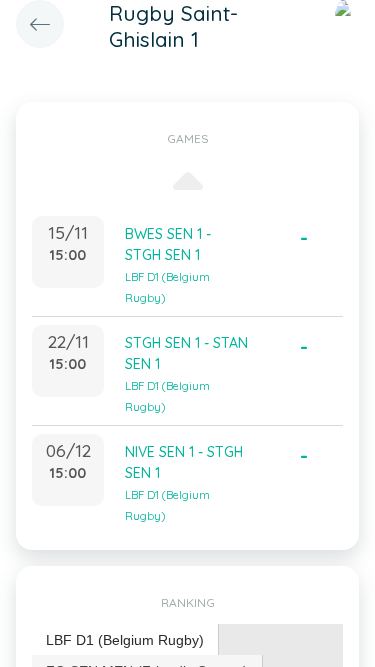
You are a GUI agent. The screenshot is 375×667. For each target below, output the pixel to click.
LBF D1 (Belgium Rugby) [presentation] (125, 640)
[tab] (125, 640)
